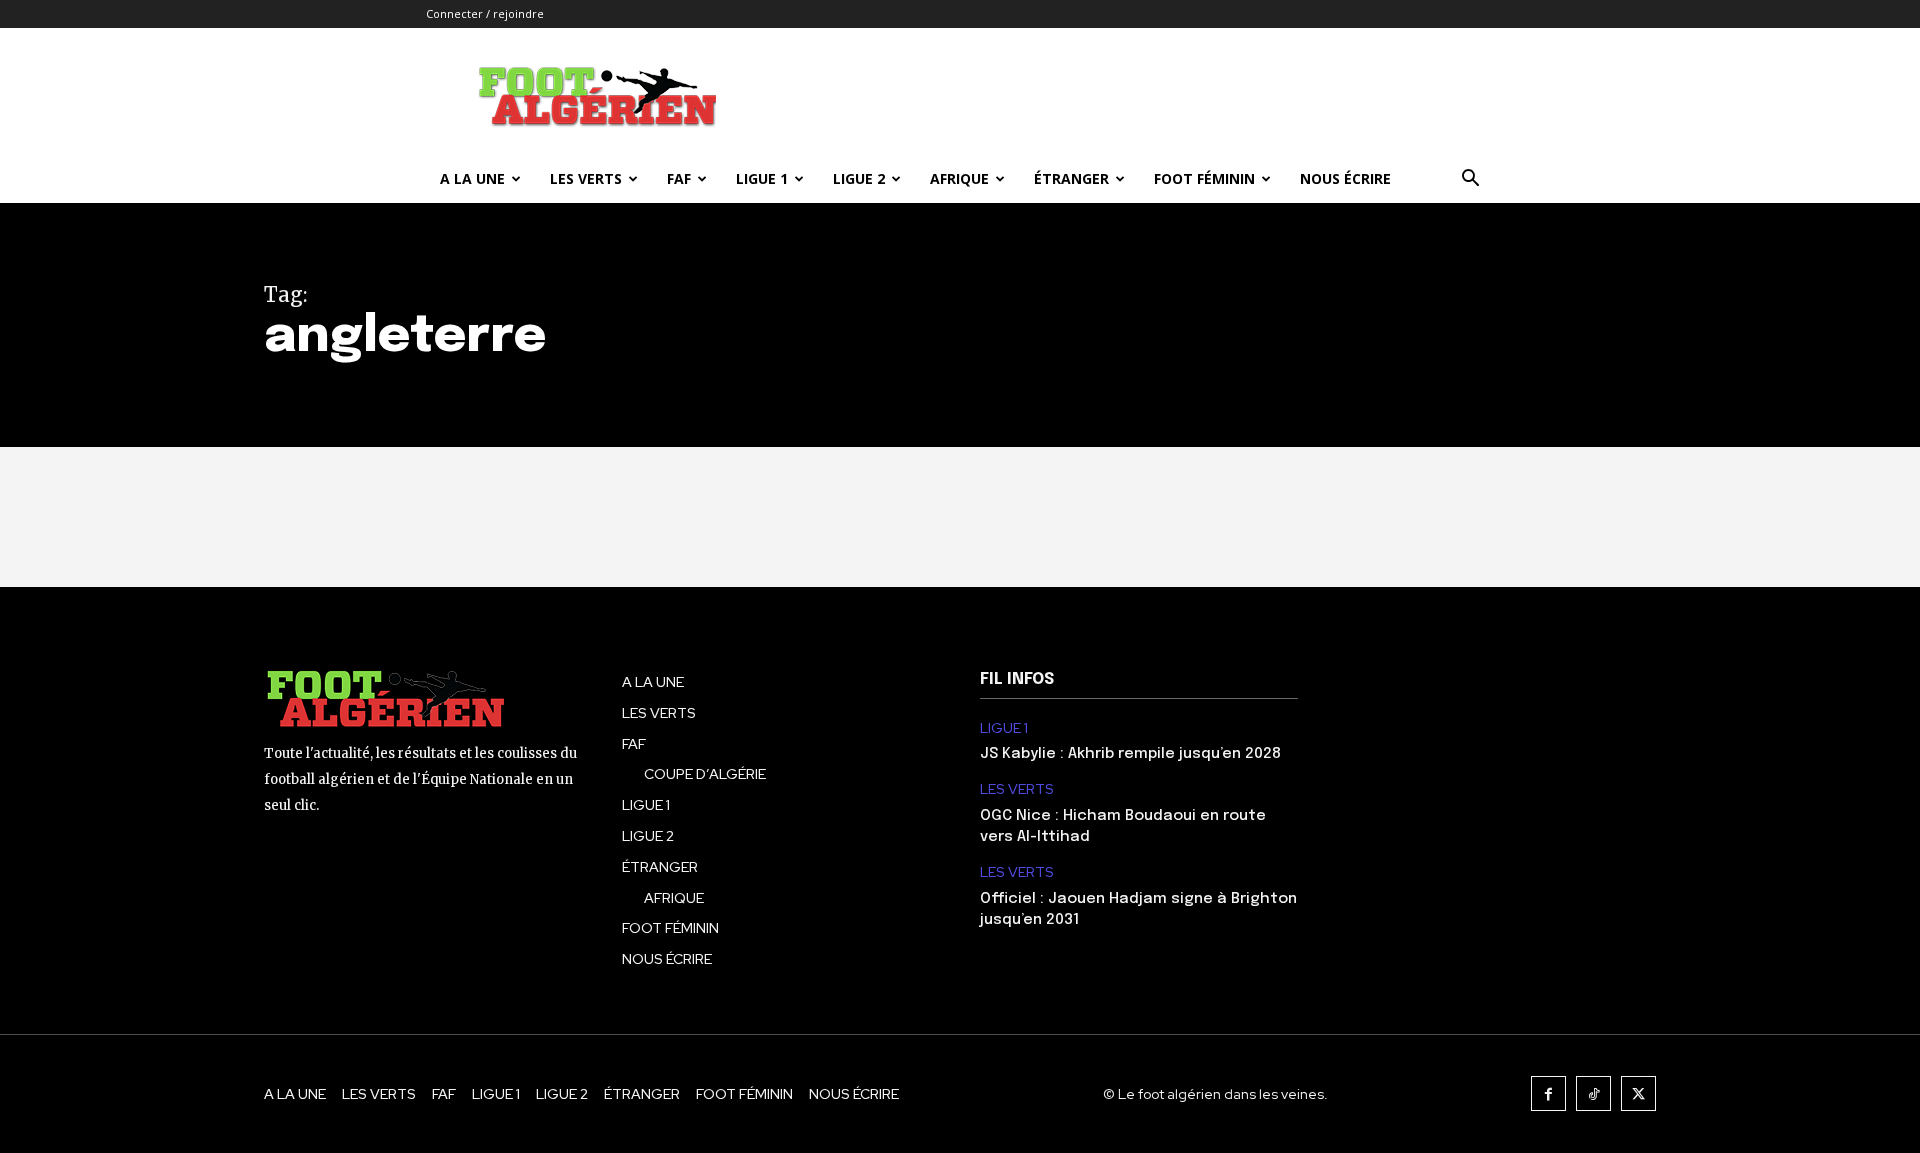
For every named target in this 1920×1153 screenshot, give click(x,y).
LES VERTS (586, 178)
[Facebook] (1548, 1093)
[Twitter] (1638, 1093)
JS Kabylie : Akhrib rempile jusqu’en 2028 (1130, 754)
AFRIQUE (959, 178)
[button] (1470, 180)
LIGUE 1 (762, 178)
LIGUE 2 (859, 178)
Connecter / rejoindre (485, 13)
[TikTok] (1593, 1093)
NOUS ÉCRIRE (1345, 178)
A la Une (472, 178)
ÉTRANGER (1071, 178)
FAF (679, 178)
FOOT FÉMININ (1204, 178)
